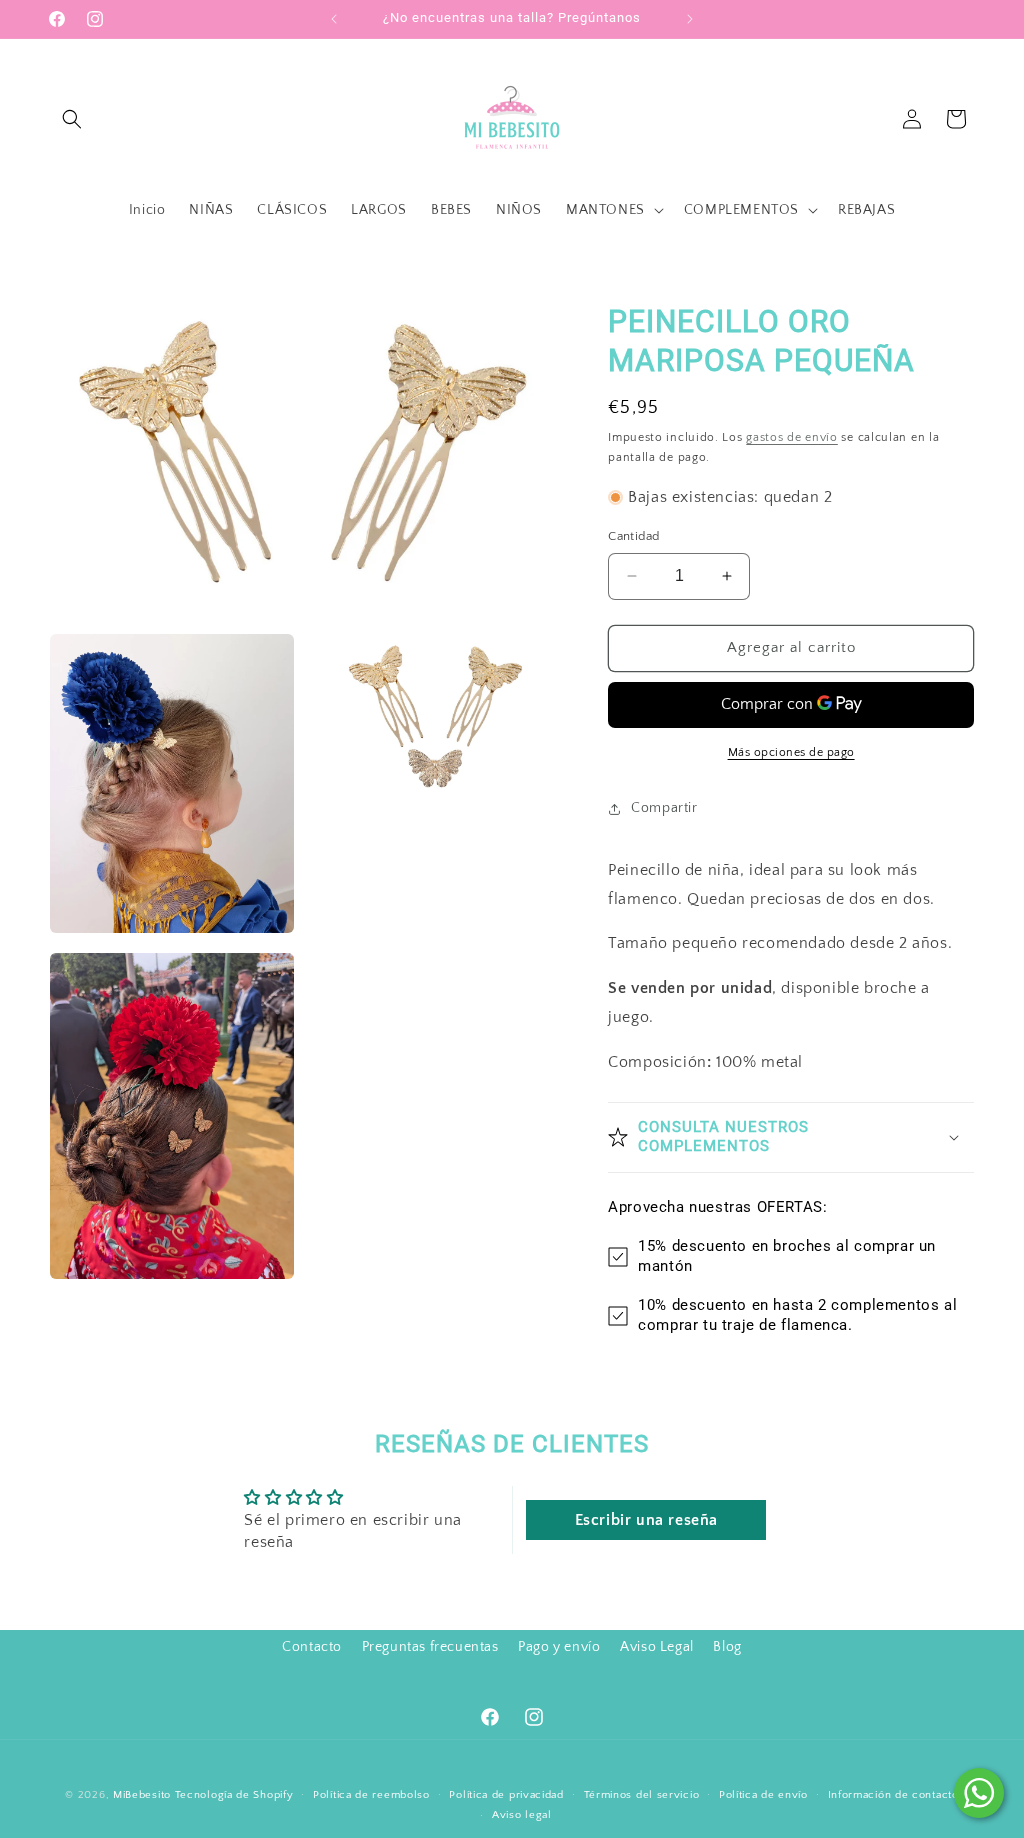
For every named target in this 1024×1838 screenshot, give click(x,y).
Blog (727, 1647)
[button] (72, 119)
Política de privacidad (506, 1795)
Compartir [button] (664, 808)
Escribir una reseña (646, 1520)
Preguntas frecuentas (430, 1647)
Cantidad (633, 536)
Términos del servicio (642, 1795)
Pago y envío (559, 1647)
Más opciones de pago (791, 752)
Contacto (312, 1647)
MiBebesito (142, 1795)
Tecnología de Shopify (234, 1795)
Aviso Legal (657, 1647)
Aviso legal (522, 1815)
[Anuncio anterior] (334, 19)
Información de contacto (893, 1795)
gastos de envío (792, 437)
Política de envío (763, 1795)
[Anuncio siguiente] (690, 19)
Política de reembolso (371, 1795)
